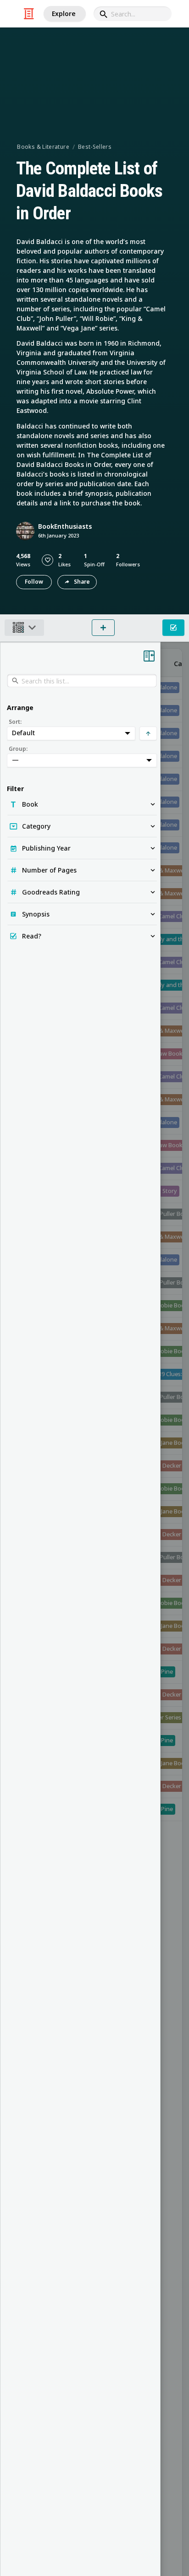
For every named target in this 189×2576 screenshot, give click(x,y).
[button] (47, 560)
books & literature (43, 147)
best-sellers (95, 147)
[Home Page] (29, 14)
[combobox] (133, 14)
